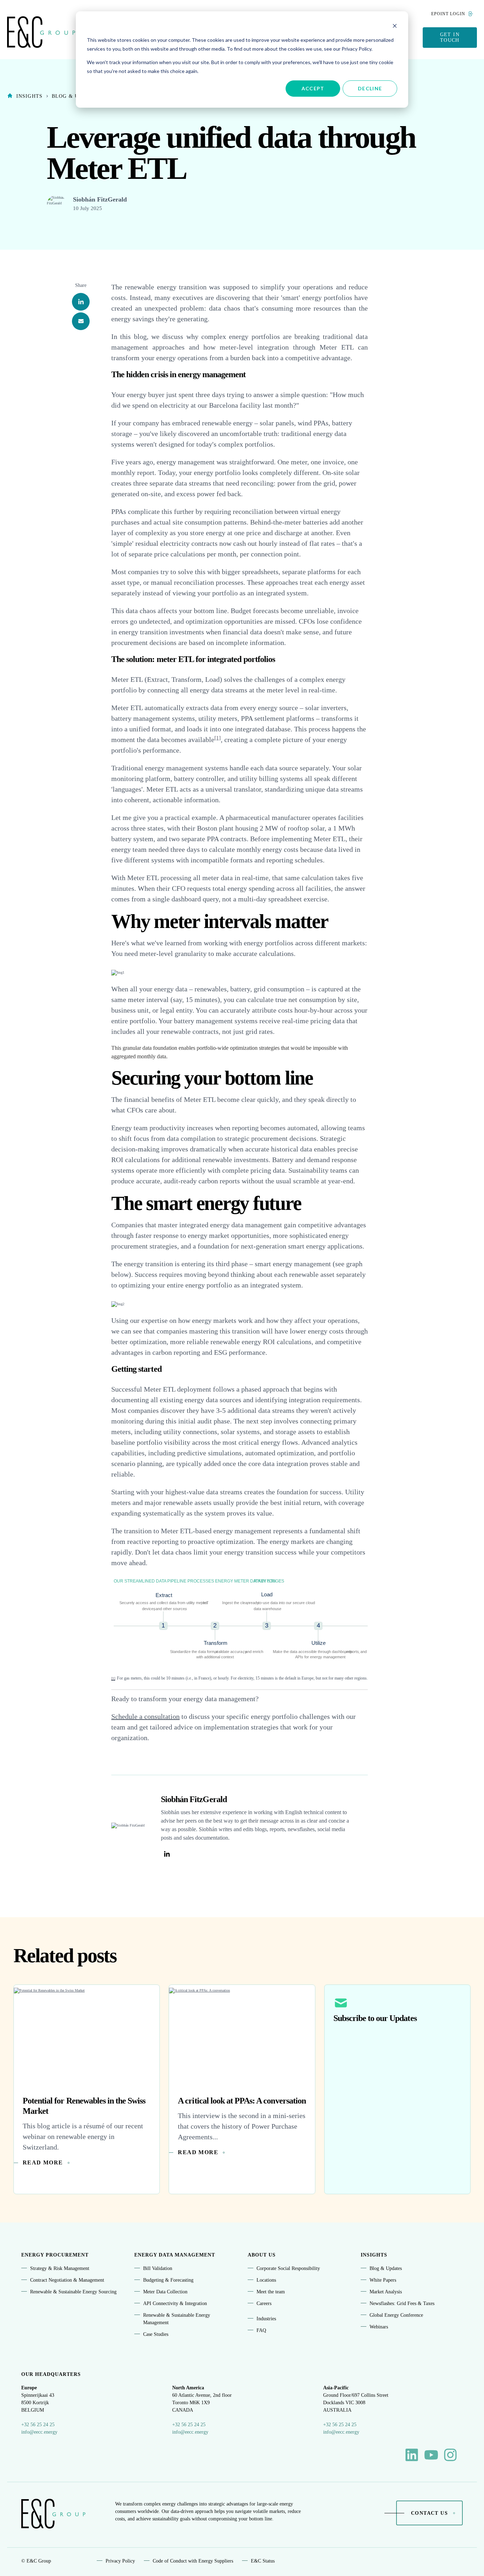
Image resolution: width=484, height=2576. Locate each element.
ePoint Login (448, 14)
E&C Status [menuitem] (263, 2561)
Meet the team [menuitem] (271, 2292)
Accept (313, 88)
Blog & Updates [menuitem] (386, 2268)
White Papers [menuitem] (383, 2280)
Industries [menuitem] (266, 2319)
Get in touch (450, 37)
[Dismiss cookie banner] (395, 27)
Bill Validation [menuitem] (158, 2268)
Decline (370, 88)
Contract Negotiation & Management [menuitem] (67, 2280)
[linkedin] (81, 302)
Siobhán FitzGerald (100, 199)
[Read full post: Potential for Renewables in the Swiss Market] (87, 2035)
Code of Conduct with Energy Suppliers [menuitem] (193, 2561)
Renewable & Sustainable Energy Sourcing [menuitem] (73, 2292)
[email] (81, 321)
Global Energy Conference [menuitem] (396, 2315)
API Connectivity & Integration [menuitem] (175, 2303)
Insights (29, 96)
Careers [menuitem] (264, 2303)
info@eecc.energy (39, 2432)
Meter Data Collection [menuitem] (165, 2292)
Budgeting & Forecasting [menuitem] (168, 2280)
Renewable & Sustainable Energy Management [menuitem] (177, 2319)
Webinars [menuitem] (379, 2327)
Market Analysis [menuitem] (386, 2292)
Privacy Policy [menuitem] (120, 2561)
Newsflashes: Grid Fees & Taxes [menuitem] (402, 2303)
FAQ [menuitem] (261, 2330)
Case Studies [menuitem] (156, 2334)
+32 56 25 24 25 (38, 2425)
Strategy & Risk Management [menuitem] (60, 2268)
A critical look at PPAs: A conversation (242, 2101)
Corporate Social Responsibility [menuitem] (288, 2268)
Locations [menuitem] (266, 2280)
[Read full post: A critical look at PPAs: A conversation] (242, 2035)
